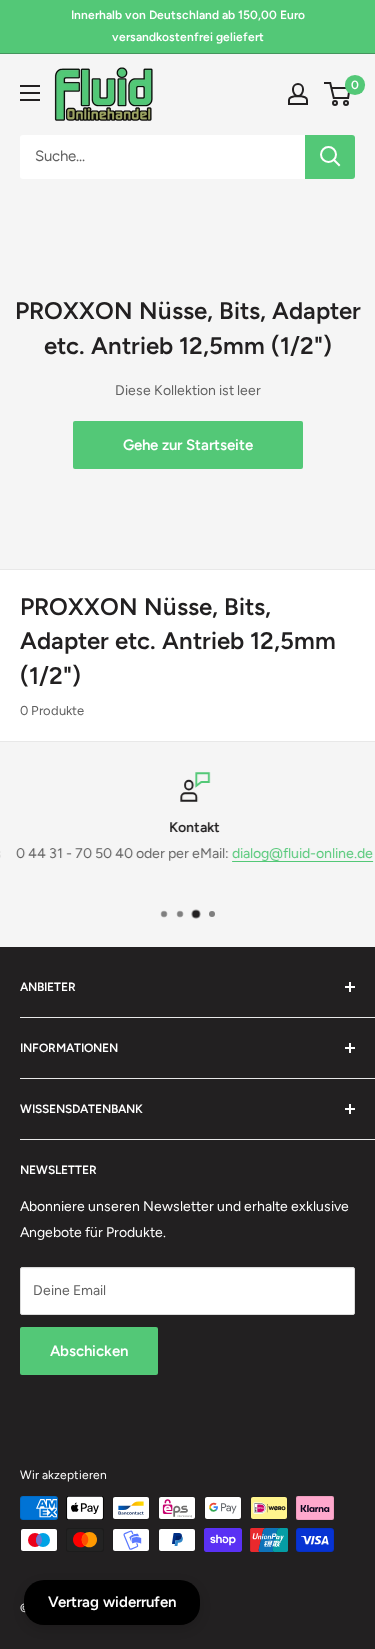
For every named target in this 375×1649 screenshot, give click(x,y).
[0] (338, 94)
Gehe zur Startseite (188, 445)
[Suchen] (330, 157)
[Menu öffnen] (30, 93)
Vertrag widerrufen (112, 1602)
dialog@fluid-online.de (297, 854)
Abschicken (89, 1351)
